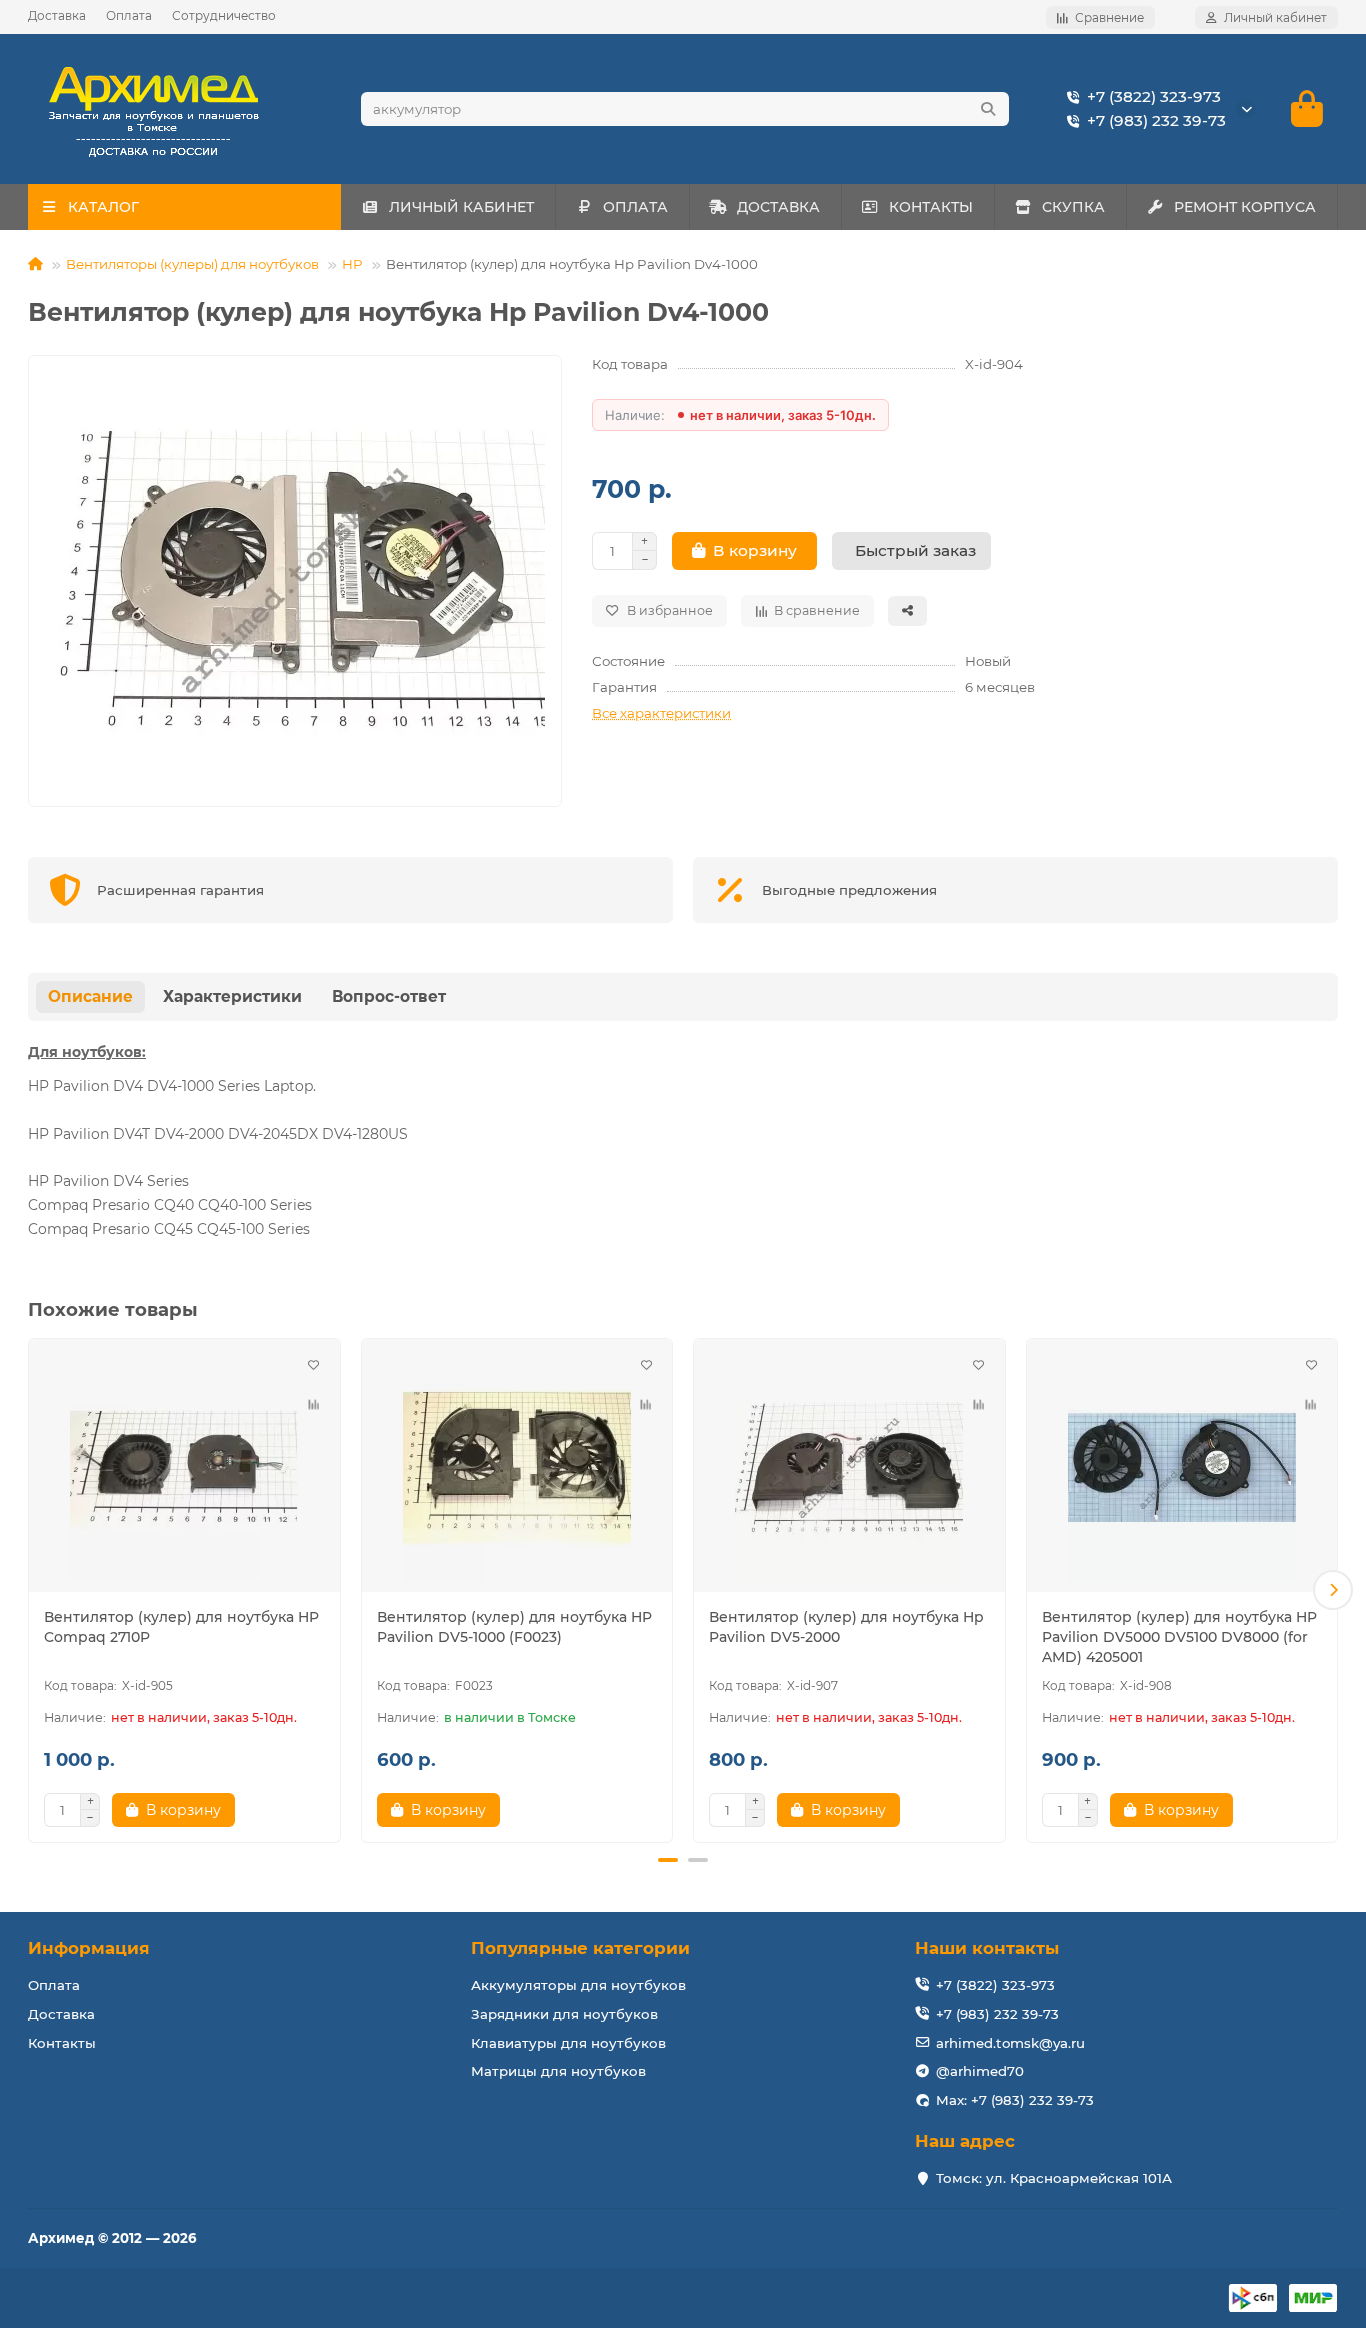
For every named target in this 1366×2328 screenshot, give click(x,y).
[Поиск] (988, 109)
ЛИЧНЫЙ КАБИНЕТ (461, 207)
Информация (89, 1948)
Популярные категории (580, 1948)
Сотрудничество (224, 15)
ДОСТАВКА (778, 207)
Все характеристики (661, 713)
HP (352, 264)
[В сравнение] (314, 1405)
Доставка (57, 15)
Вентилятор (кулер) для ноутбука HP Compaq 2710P (181, 1627)
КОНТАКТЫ (931, 207)
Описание (90, 996)
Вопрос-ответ (389, 996)
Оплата (129, 15)
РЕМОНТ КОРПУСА (1245, 207)
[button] (33, 1590)
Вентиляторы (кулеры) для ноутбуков (192, 264)
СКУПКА (1073, 207)
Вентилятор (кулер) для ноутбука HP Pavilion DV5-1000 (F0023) (514, 1627)
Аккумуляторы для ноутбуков (578, 1985)
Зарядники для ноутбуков (564, 2014)
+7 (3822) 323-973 (1154, 96)
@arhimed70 (980, 2071)
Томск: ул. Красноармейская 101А (1054, 2178)
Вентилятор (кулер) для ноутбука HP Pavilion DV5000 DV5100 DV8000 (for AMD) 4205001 (1179, 1637)
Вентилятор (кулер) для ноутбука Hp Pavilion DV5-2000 (846, 1627)
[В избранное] (314, 1365)
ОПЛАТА (635, 207)
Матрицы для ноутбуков (558, 2071)
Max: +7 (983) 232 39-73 (1015, 2100)
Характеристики (232, 996)
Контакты (62, 2043)
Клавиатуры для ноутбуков (568, 2043)
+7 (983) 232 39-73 (1156, 120)
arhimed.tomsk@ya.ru (1010, 2043)
